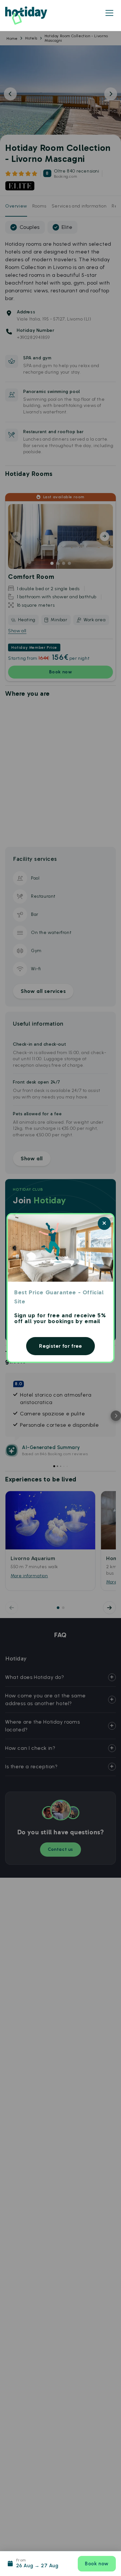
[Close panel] (104, 1223)
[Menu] (109, 13)
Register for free (60, 1346)
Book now (97, 2564)
